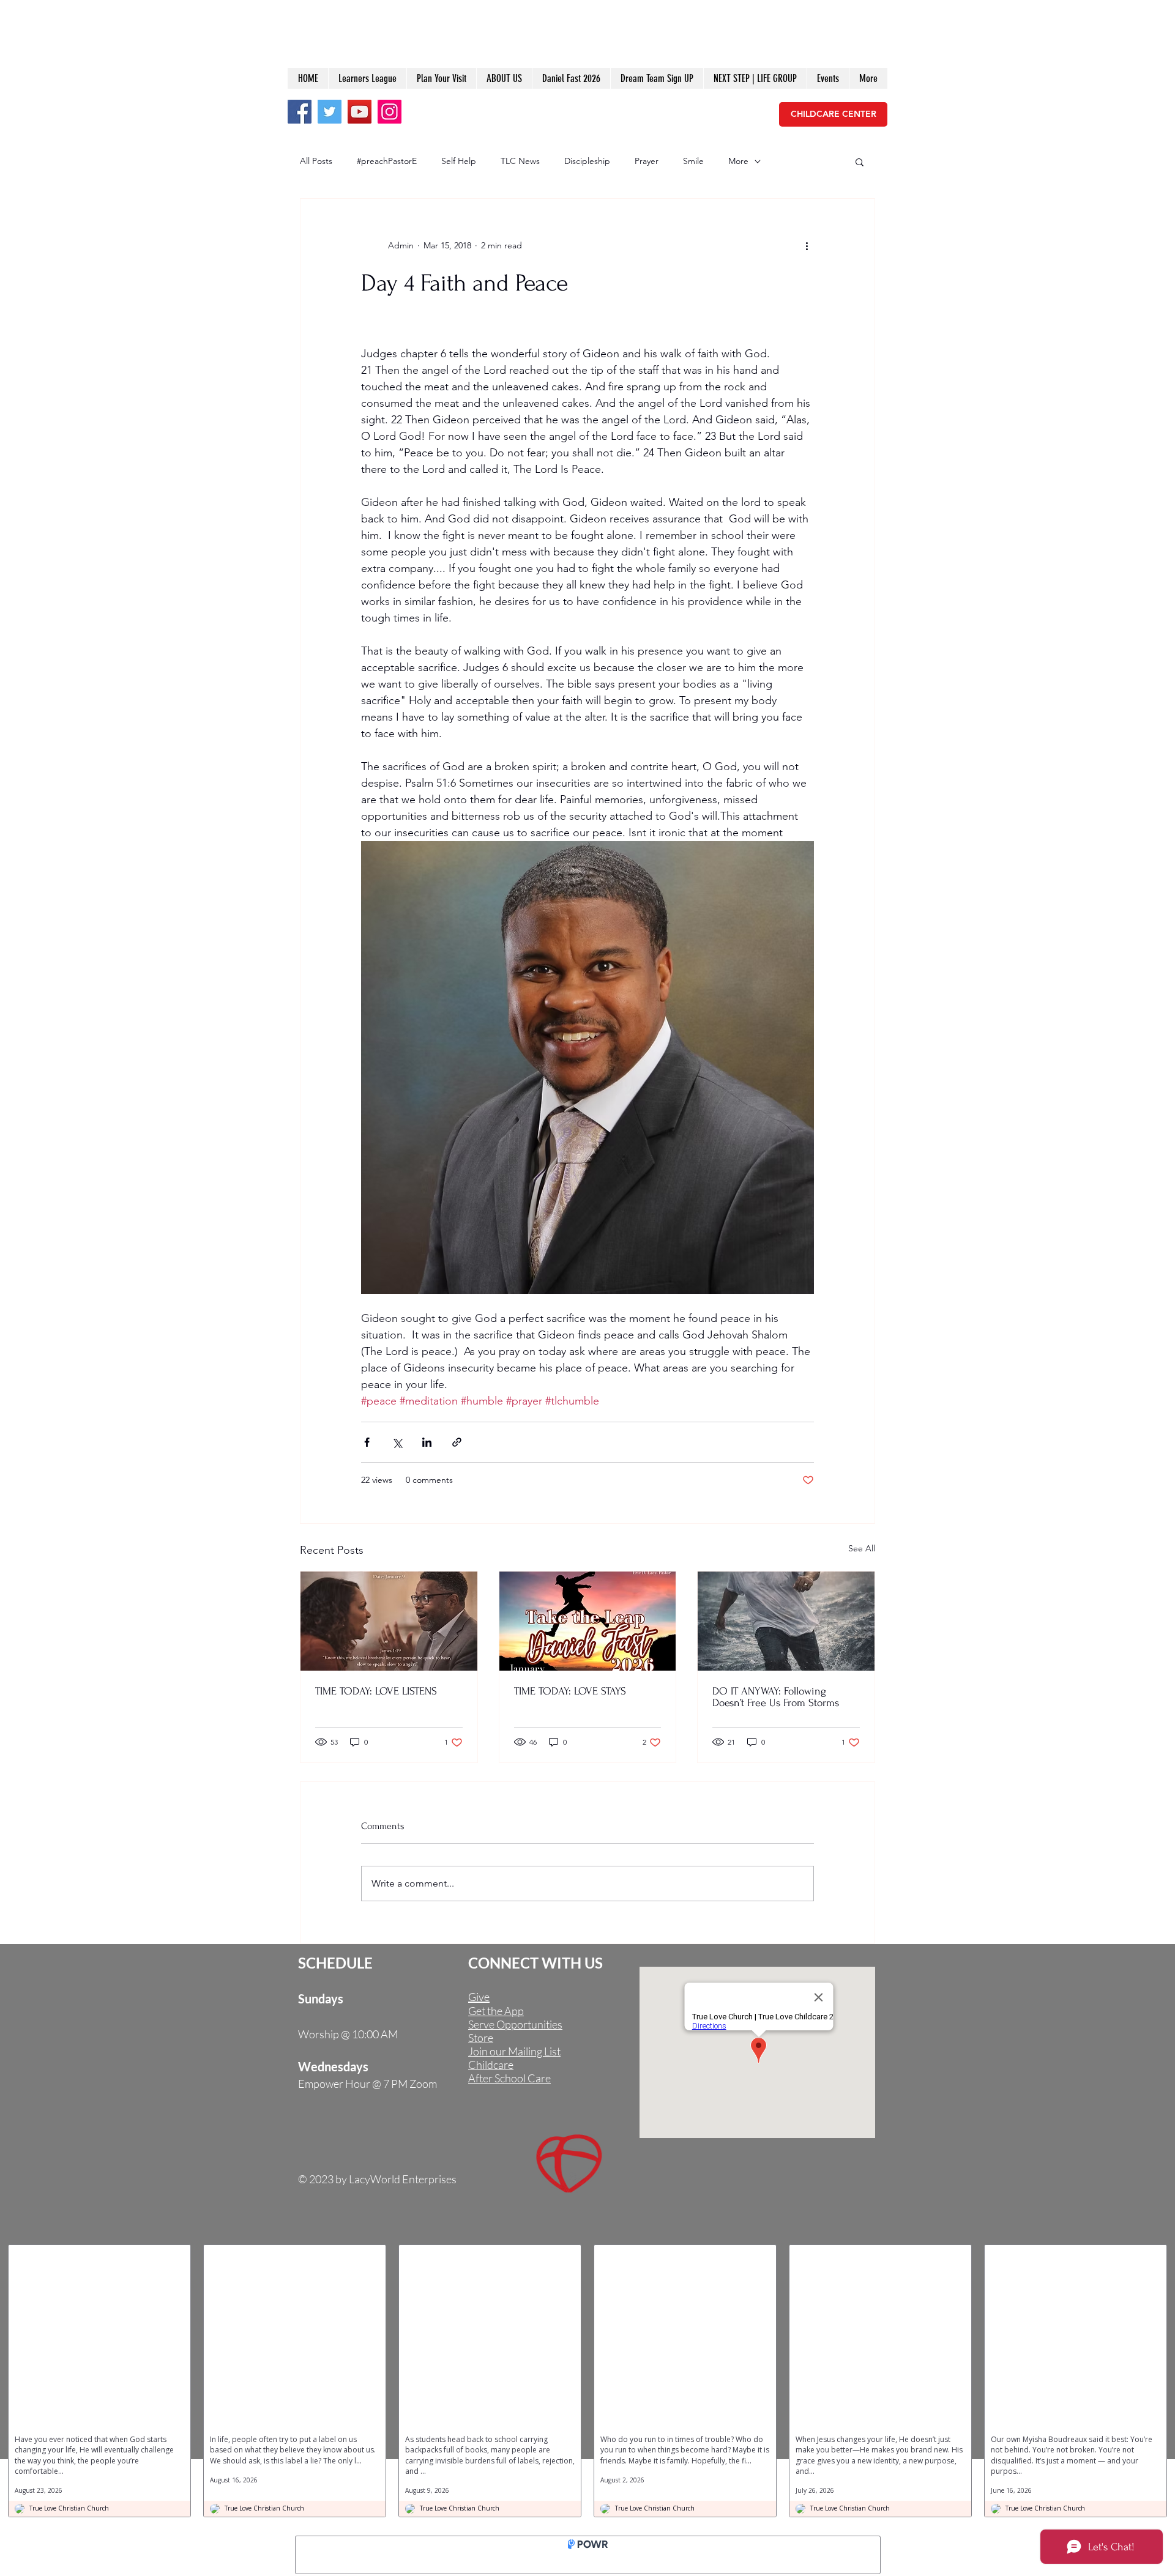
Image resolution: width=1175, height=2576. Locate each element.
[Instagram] (390, 112)
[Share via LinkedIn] (427, 1442)
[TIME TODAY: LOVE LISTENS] (389, 1621)
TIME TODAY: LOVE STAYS (570, 1691)
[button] (860, 161)
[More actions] (807, 245)
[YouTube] (360, 112)
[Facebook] (300, 112)
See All (862, 1548)
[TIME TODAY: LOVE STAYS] (588, 1621)
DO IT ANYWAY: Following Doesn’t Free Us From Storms (776, 1697)
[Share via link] (457, 1442)
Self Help (459, 161)
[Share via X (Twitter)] (397, 1442)
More (738, 161)
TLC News (520, 161)
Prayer (647, 161)
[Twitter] (330, 112)
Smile (693, 161)
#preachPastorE (387, 161)
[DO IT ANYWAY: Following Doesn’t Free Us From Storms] (786, 1621)
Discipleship (587, 161)
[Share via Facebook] (367, 1442)
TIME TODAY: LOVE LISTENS (376, 1691)
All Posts (316, 161)
